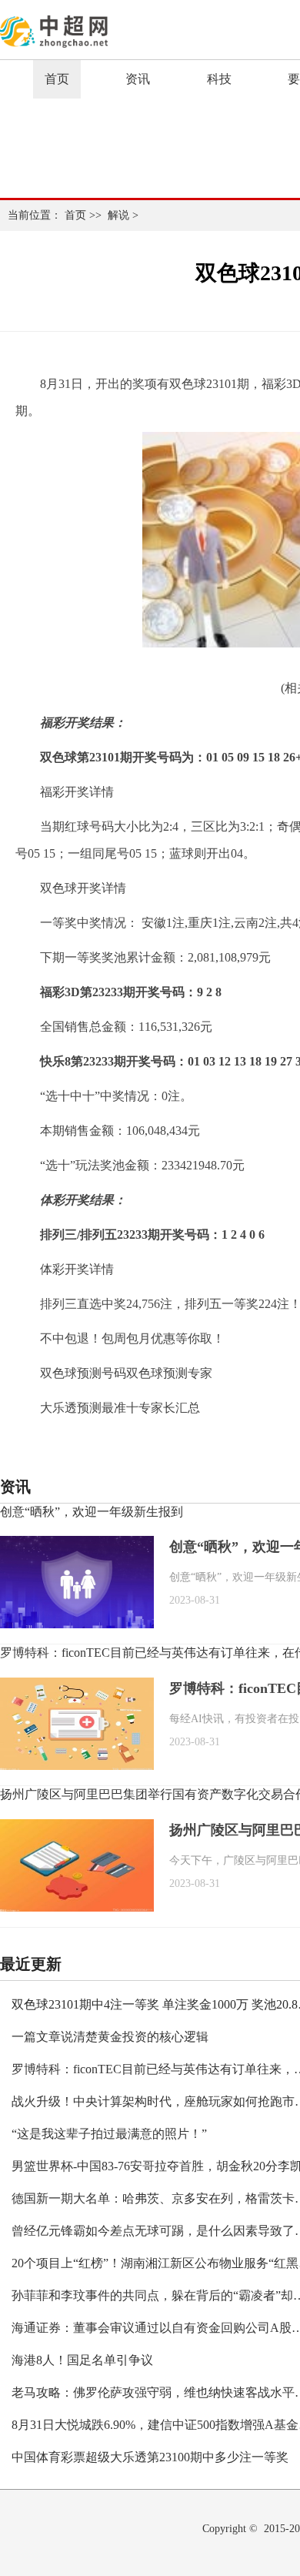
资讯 (138, 79)
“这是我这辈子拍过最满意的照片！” (109, 2134)
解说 (118, 215)
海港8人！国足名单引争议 (82, 2360)
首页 (57, 79)
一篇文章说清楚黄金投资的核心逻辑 (110, 2037)
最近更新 (31, 1964)
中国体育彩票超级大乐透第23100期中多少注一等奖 (150, 2457)
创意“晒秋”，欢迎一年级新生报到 (92, 1512)
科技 (219, 79)
